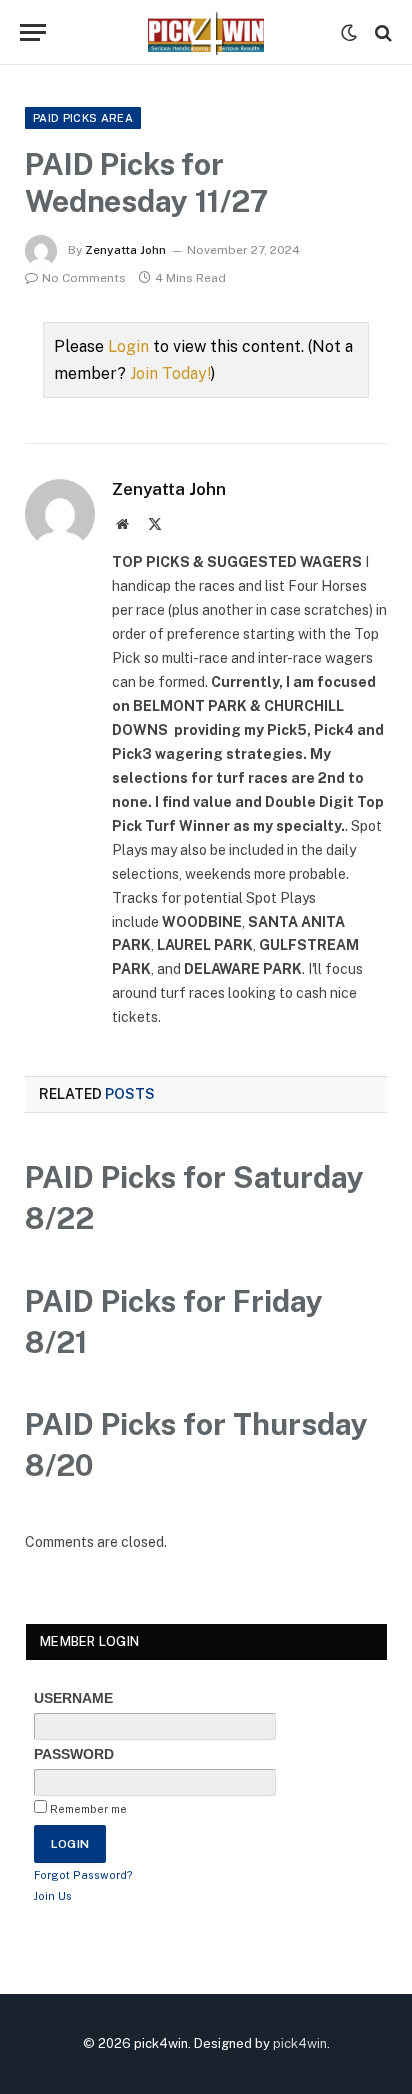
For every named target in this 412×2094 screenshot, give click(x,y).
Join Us (53, 1896)
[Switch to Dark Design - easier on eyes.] (349, 33)
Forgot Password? (83, 1875)
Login (128, 346)
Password (74, 1754)
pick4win (300, 2043)
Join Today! (170, 373)
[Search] (381, 32)
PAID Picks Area (83, 118)
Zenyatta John (125, 250)
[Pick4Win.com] (206, 32)
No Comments (84, 278)
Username (73, 1698)
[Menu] (33, 32)
